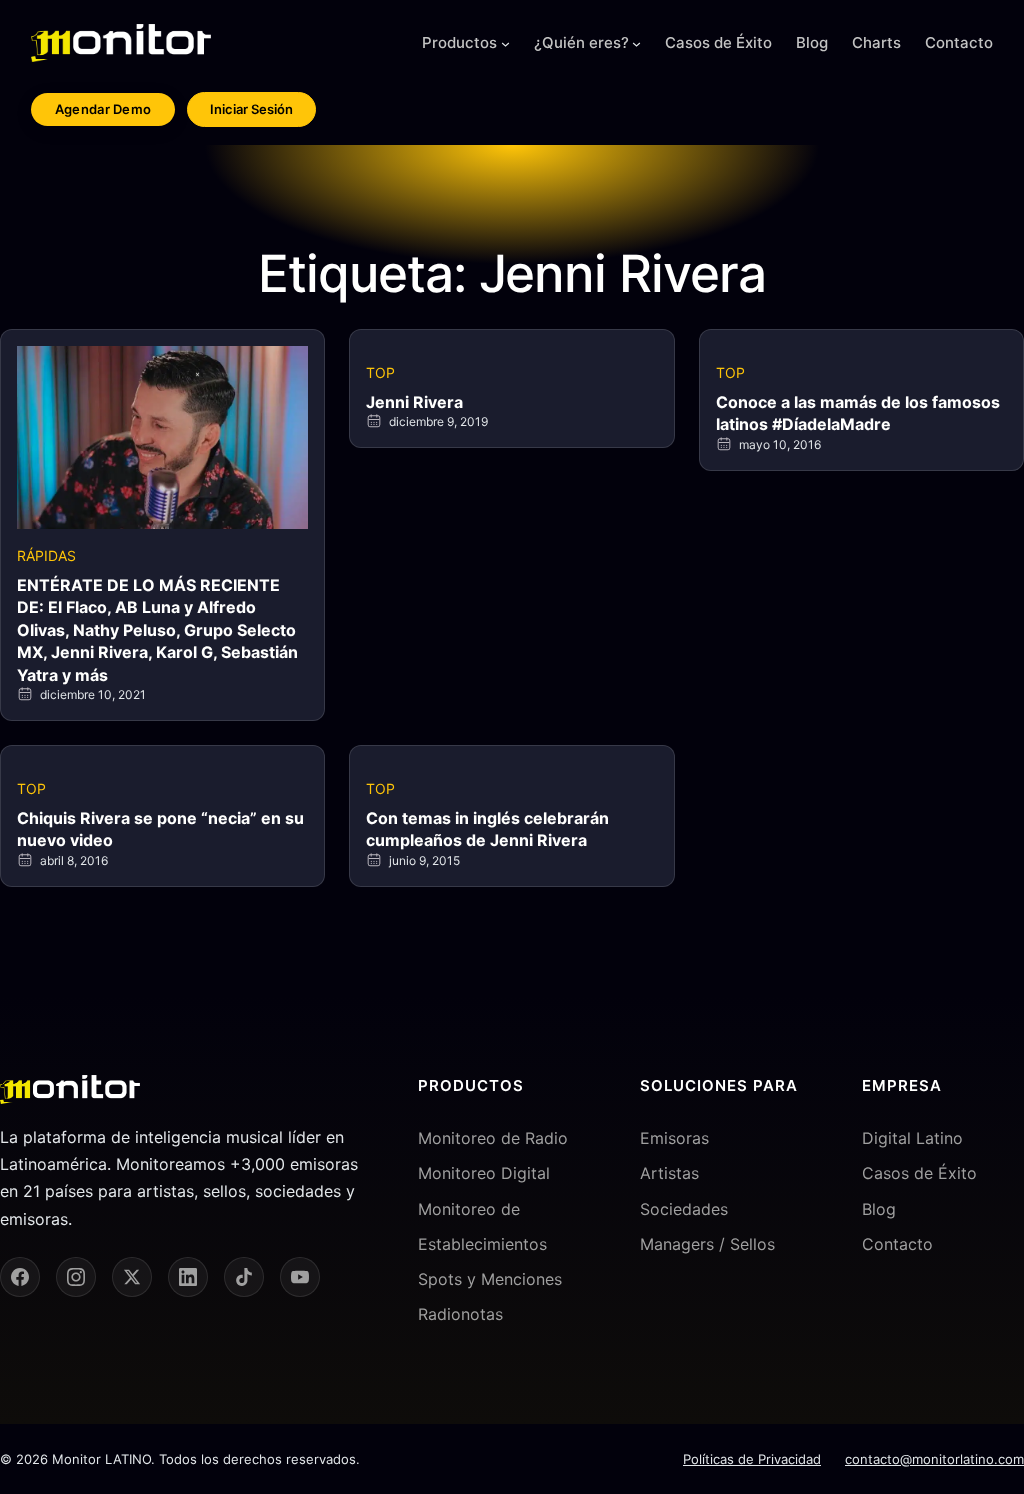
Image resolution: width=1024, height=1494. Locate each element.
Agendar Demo (103, 109)
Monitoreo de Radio (493, 1138)
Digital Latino (912, 1138)
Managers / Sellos (707, 1244)
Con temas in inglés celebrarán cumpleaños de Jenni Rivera (487, 829)
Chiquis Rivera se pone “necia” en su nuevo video (160, 829)
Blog (879, 1209)
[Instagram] (76, 1277)
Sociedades (684, 1209)
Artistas (669, 1173)
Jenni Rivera (414, 402)
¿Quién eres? (581, 42)
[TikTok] (244, 1277)
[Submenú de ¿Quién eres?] (636, 43)
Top (380, 372)
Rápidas (46, 555)
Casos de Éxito (919, 1173)
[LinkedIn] (188, 1277)
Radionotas (460, 1314)
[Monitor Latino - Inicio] (121, 43)
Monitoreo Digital (484, 1173)
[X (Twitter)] (132, 1277)
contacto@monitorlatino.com (934, 1459)
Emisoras (674, 1138)
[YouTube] (300, 1277)
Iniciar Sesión (251, 109)
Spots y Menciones (490, 1279)
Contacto (897, 1244)
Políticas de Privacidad (752, 1459)
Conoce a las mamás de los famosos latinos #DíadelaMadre (858, 413)
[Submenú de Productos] (505, 43)
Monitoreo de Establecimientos (482, 1226)
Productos (459, 42)
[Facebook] (20, 1277)
